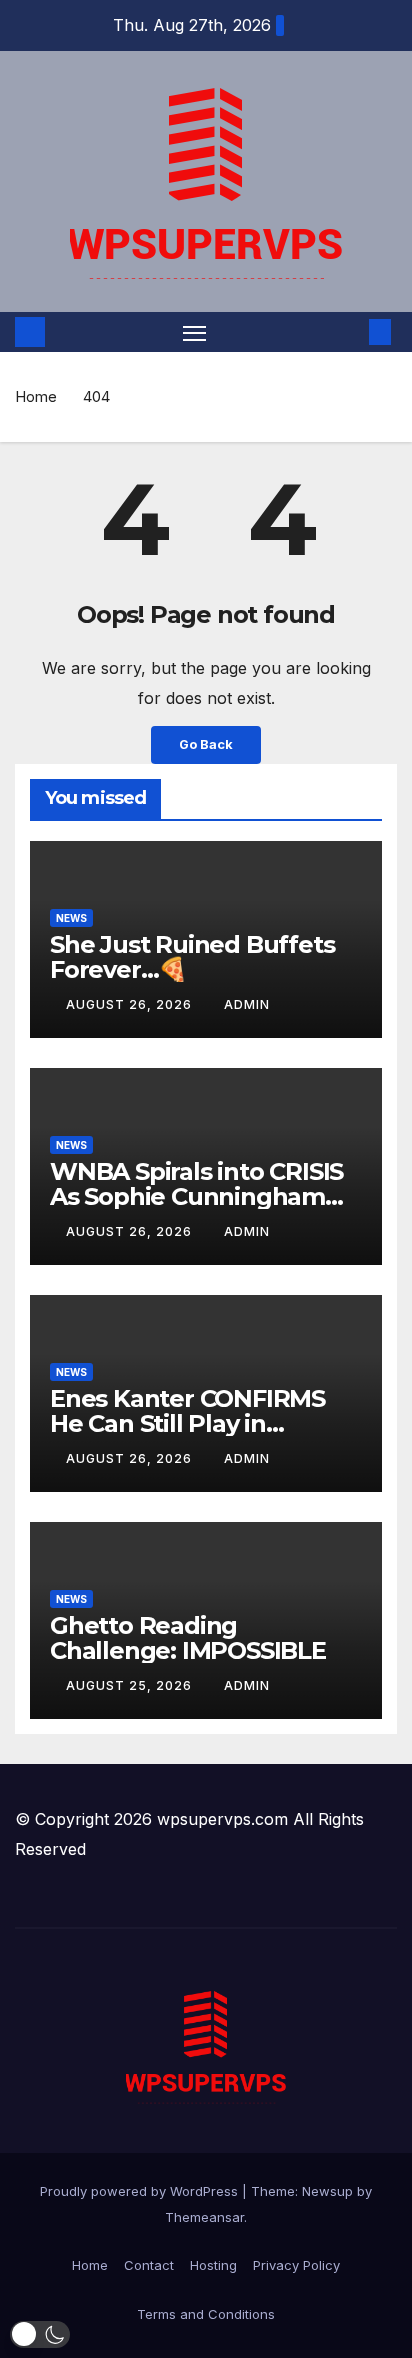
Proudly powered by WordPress (141, 2191)
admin (247, 1004)
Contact (149, 2265)
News (71, 918)
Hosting (213, 2265)
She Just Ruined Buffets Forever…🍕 (192, 957)
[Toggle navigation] (195, 332)
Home (36, 396)
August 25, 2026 (131, 1685)
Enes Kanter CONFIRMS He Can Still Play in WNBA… (187, 1423)
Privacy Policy (296, 2265)
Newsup (327, 2191)
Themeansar (204, 2217)
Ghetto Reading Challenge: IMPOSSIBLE (188, 1638)
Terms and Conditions (206, 2314)
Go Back (206, 744)
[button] (350, 332)
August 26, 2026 (131, 1004)
